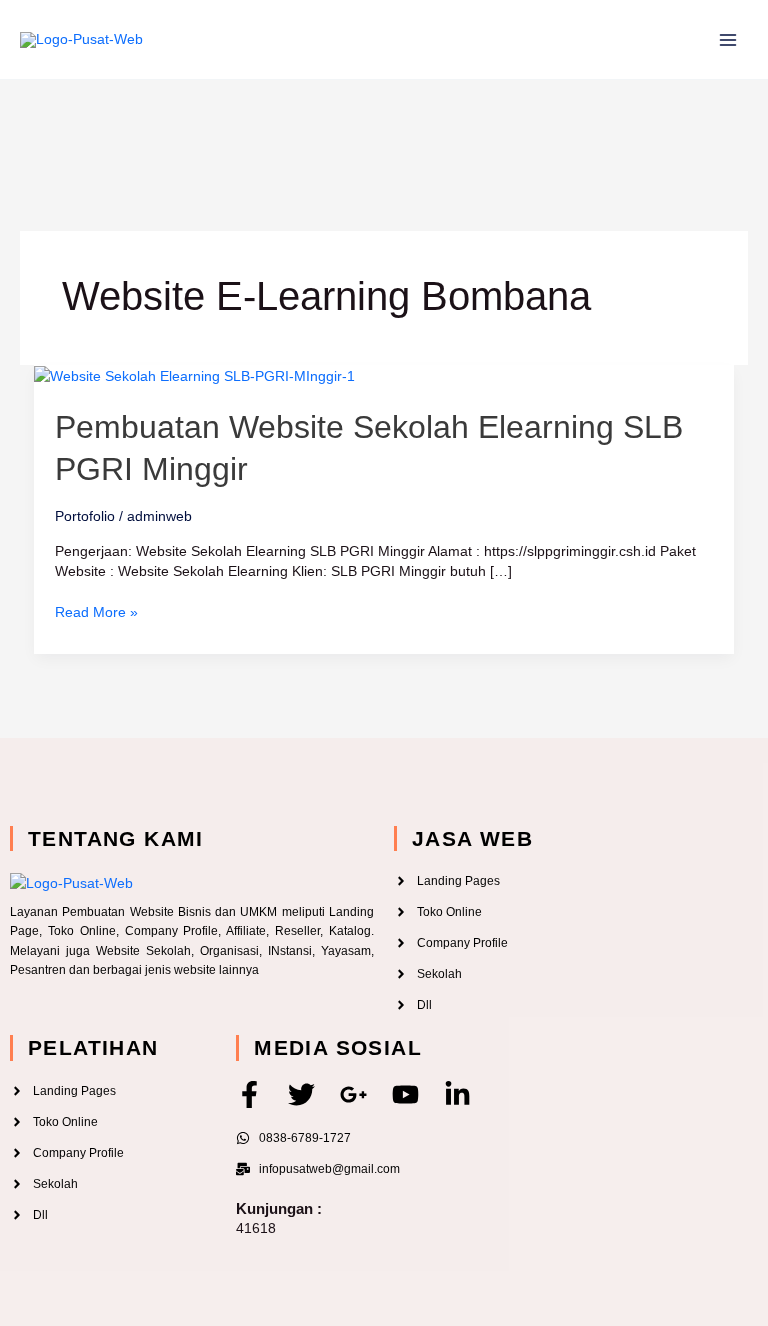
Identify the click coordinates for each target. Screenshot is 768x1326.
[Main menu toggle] (727, 39)
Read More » (96, 611)
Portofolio (85, 516)
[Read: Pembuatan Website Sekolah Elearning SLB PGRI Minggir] (194, 375)
